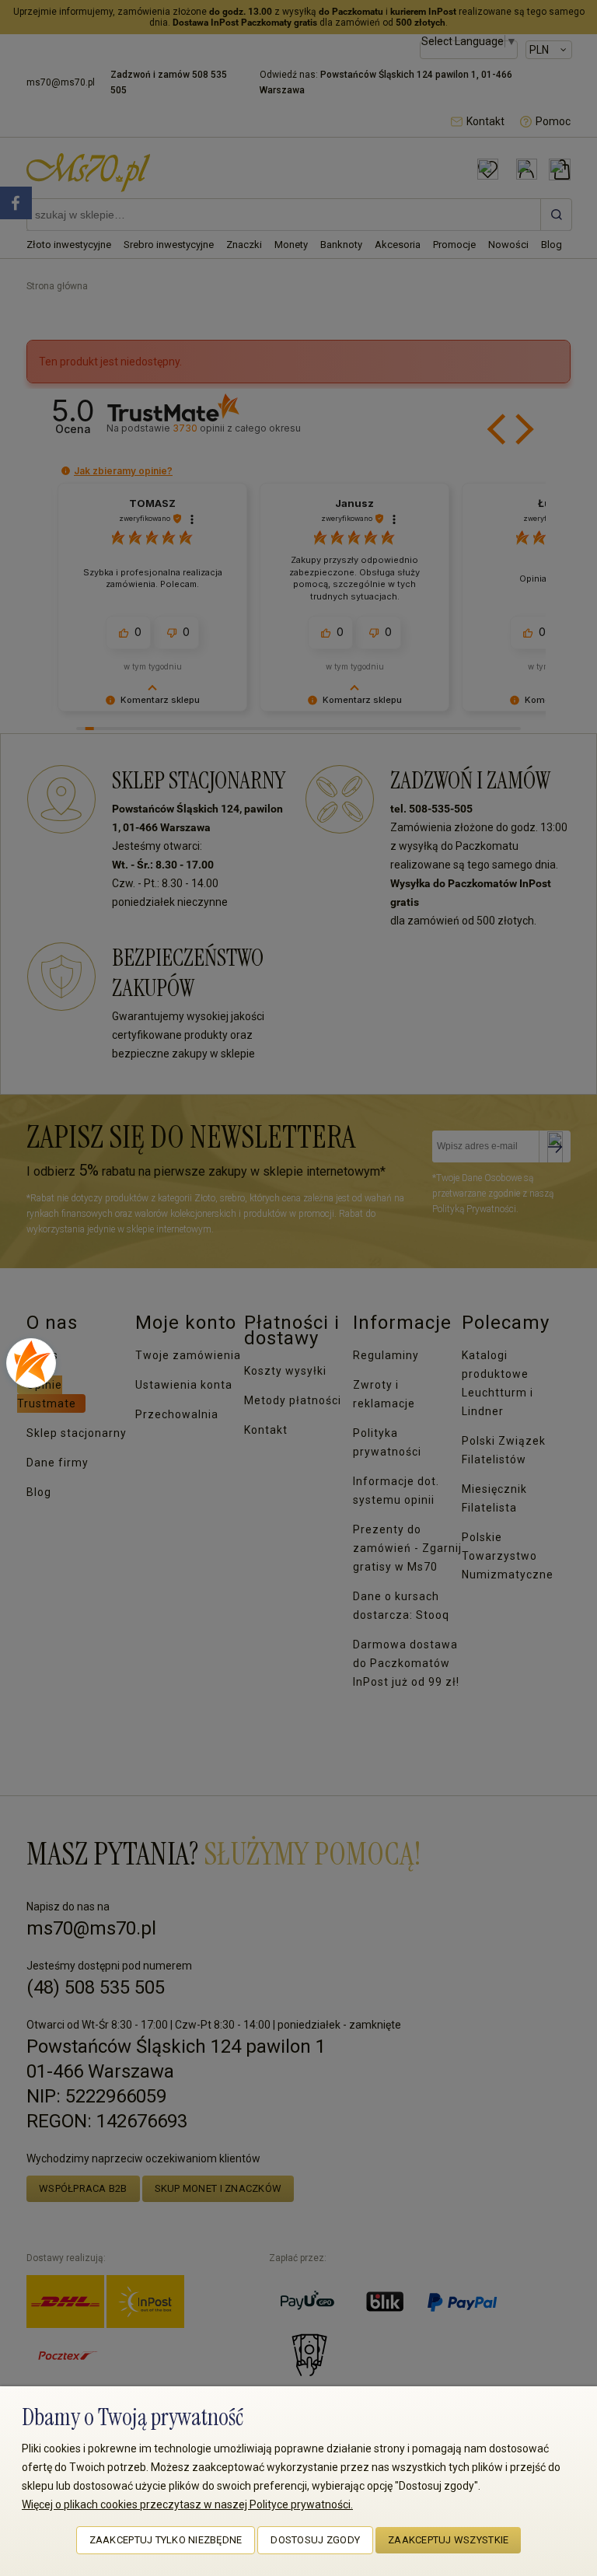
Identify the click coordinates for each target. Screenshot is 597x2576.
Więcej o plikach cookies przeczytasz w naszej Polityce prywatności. (187, 2504)
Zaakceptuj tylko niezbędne (166, 2540)
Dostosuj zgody (315, 2540)
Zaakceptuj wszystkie (448, 2540)
